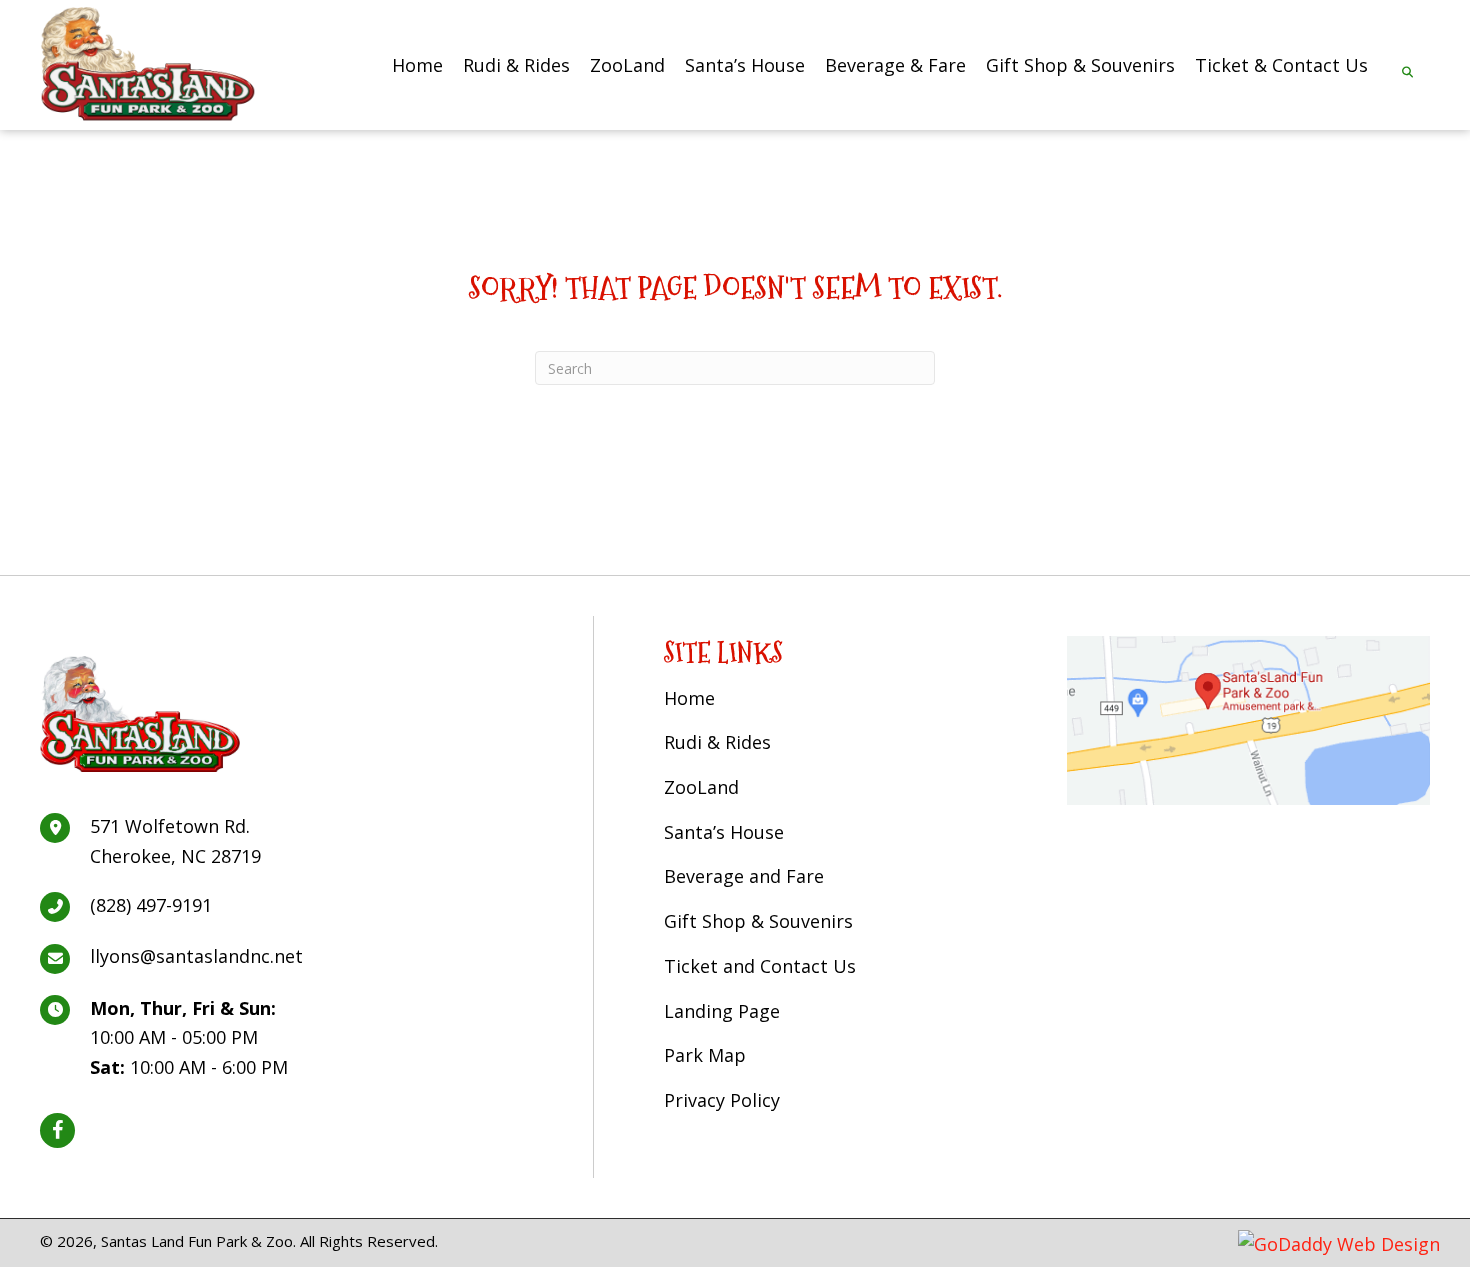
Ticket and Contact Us (760, 966)
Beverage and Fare (744, 876)
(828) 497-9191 (151, 905)
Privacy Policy (722, 1100)
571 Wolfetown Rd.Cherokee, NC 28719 (175, 841)
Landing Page (722, 1011)
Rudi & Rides (717, 742)
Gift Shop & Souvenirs (758, 921)
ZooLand (701, 787)
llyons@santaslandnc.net (196, 956)
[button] (57, 1130)
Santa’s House (724, 832)
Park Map (705, 1055)
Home (689, 698)
